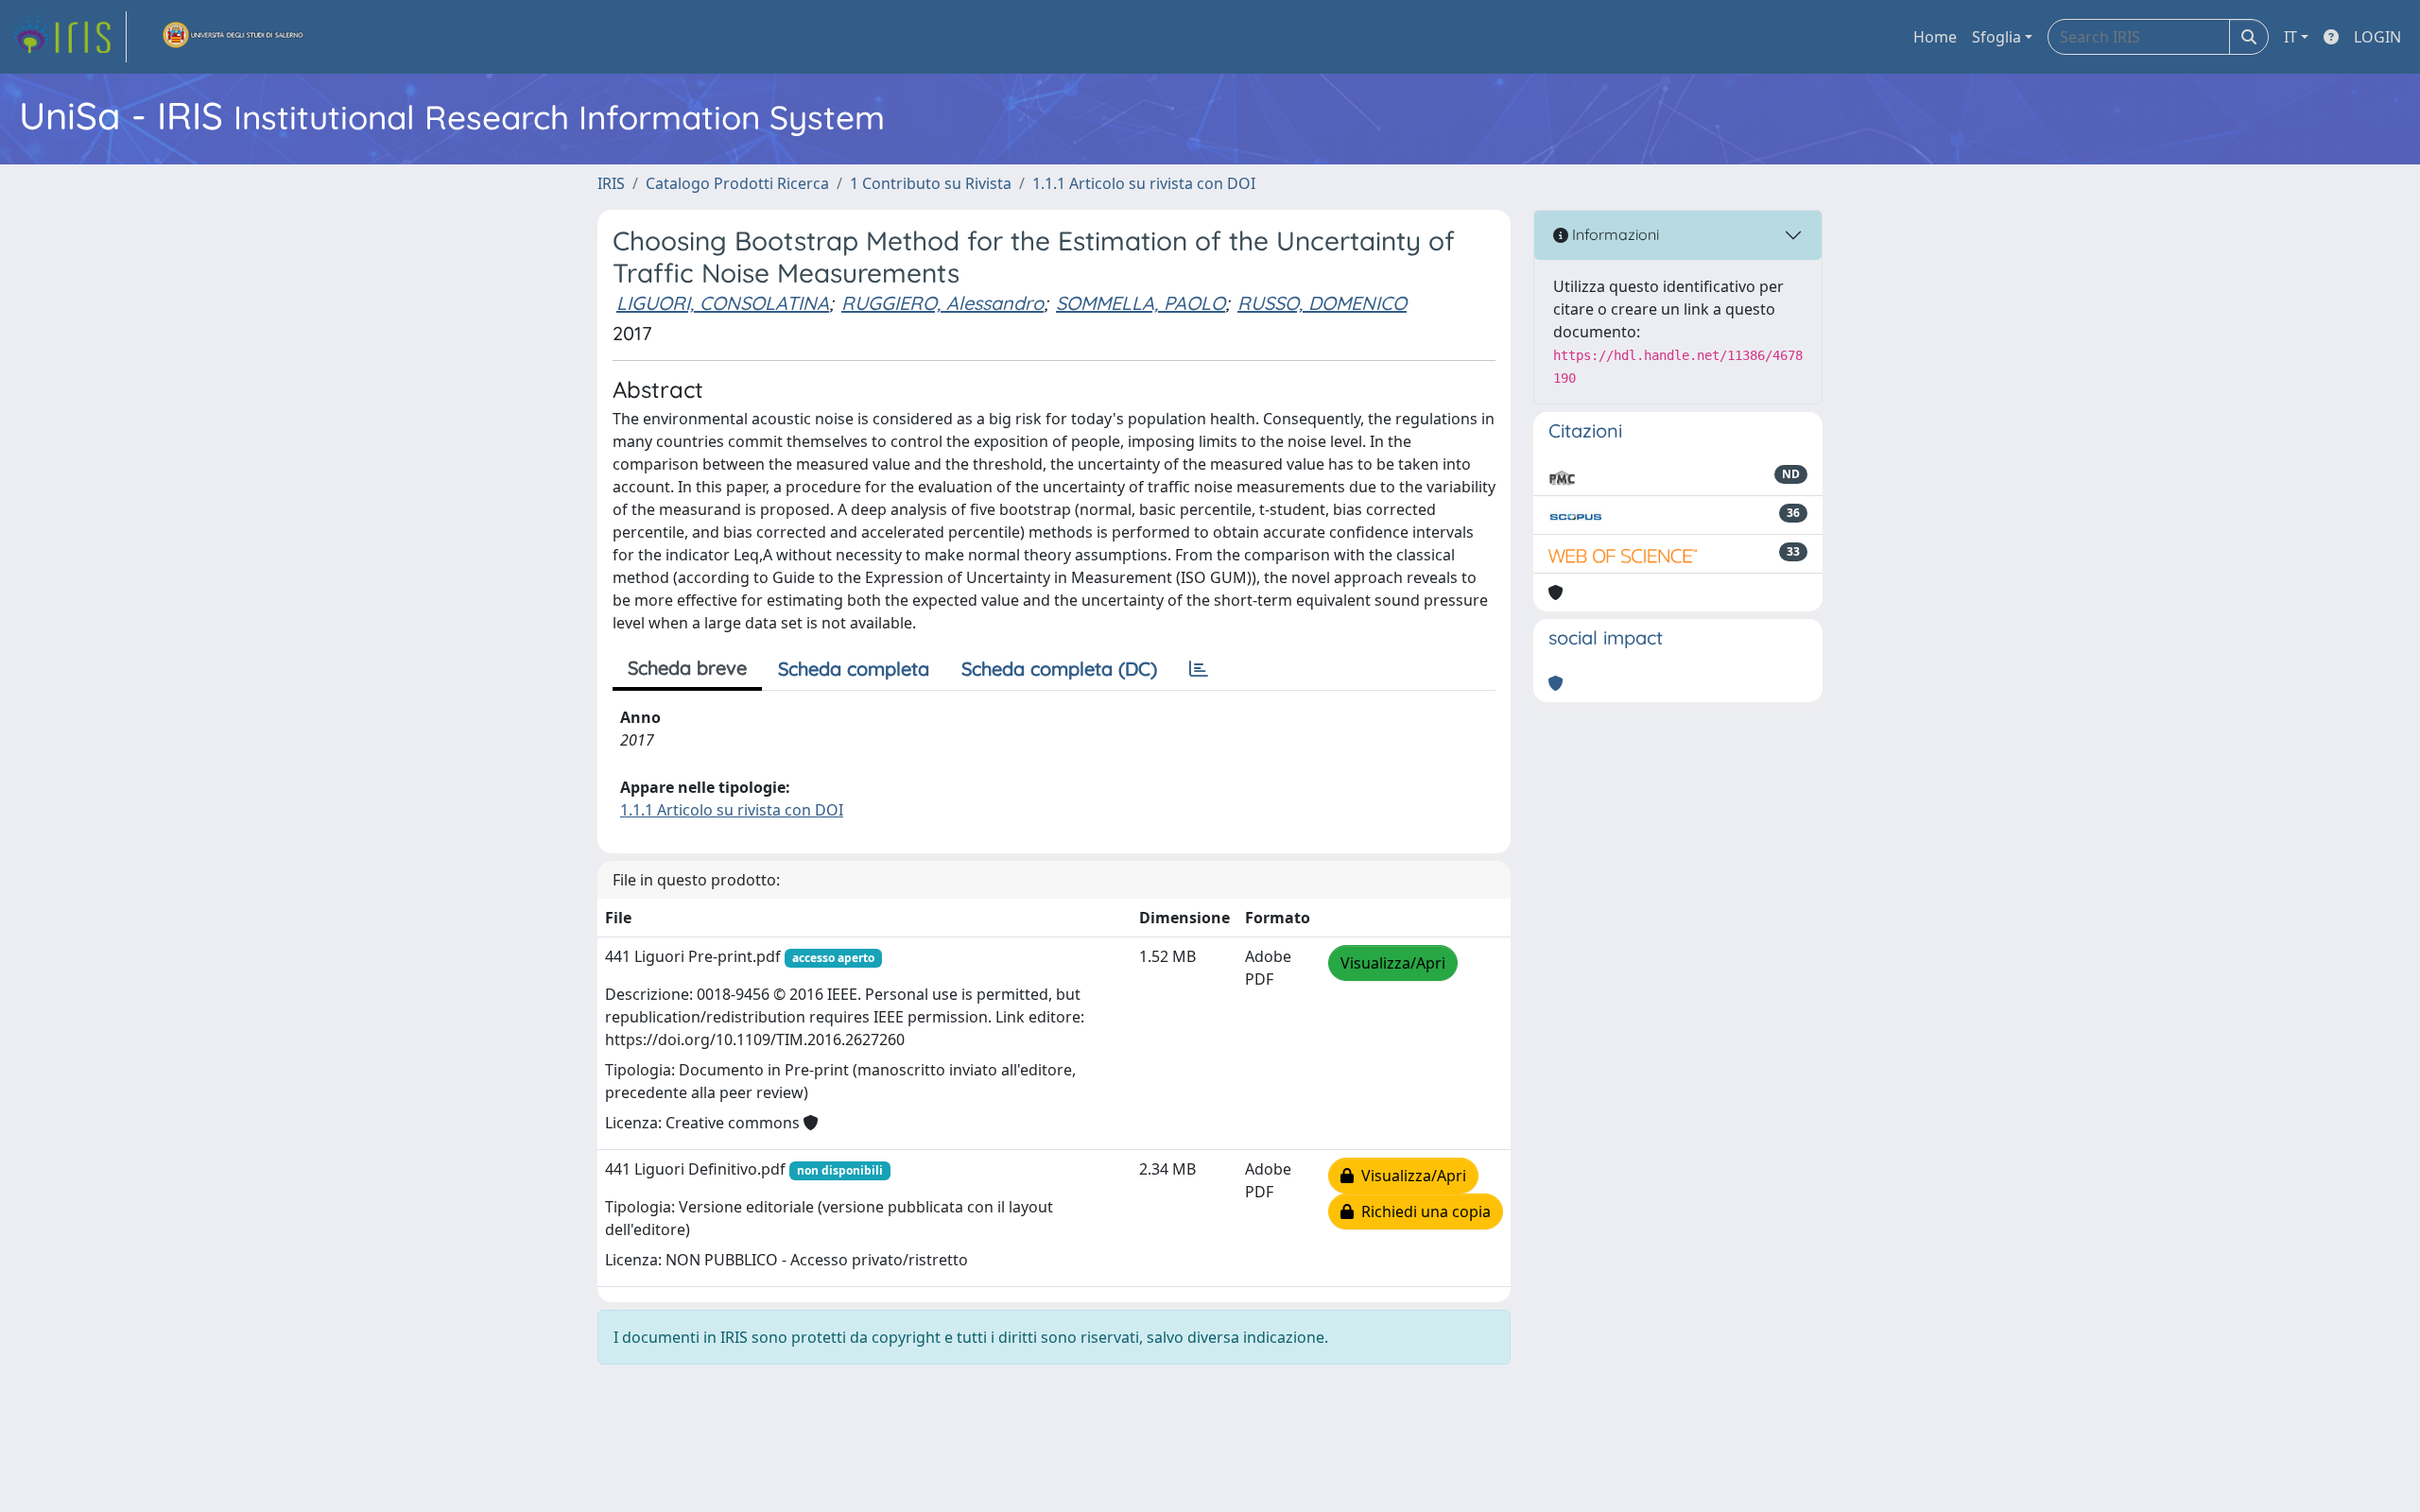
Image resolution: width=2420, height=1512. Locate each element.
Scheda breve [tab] (687, 668)
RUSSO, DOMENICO (1322, 303)
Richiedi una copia (1422, 1211)
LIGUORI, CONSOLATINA (723, 303)
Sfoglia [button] (1996, 37)
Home (1935, 37)
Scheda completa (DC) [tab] (1059, 669)
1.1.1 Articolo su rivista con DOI (1144, 183)
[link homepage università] (233, 37)
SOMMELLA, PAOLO (1141, 303)
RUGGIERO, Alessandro (942, 303)
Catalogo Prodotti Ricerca (737, 183)
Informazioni (1614, 234)
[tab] (1199, 669)
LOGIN (2377, 37)
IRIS (611, 183)
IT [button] (2290, 37)
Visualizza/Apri (1393, 963)
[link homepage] (69, 37)
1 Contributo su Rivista (931, 183)
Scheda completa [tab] (854, 669)
